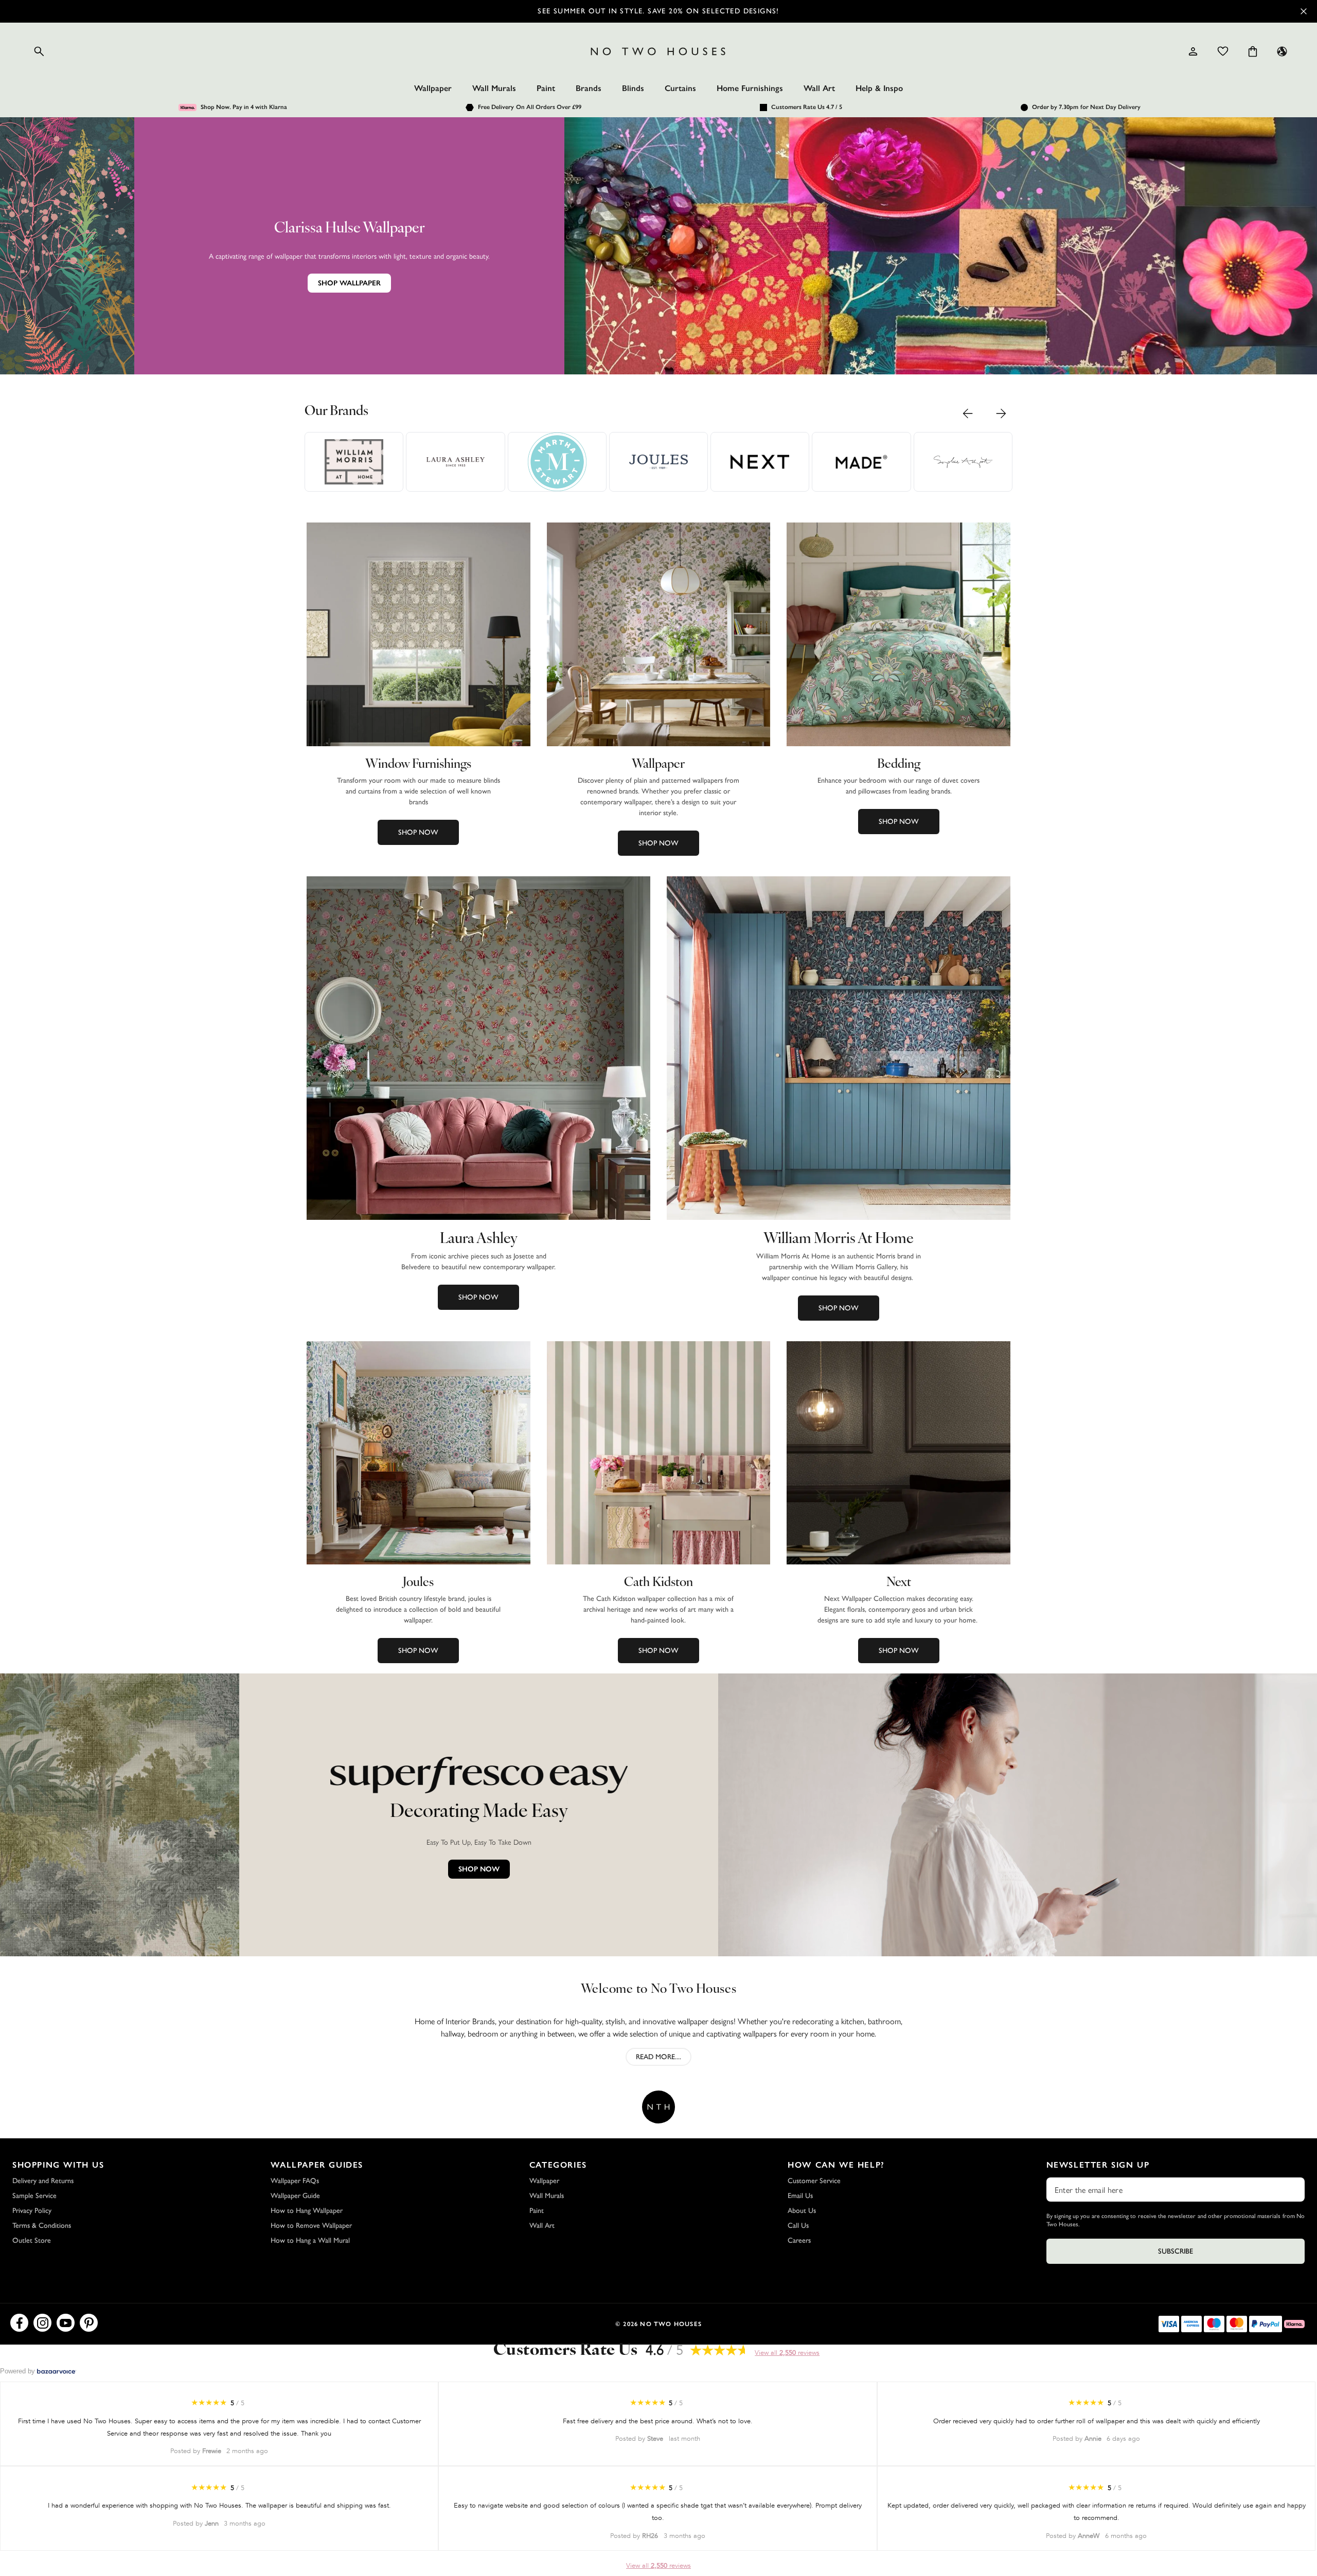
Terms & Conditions (42, 2226)
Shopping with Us (58, 2165)
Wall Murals (494, 88)
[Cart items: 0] (1253, 51)
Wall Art (819, 88)
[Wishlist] (1223, 51)
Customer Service (814, 2181)
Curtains (680, 88)
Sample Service (34, 2196)
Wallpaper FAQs (295, 2181)
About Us (802, 2211)
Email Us (800, 2196)
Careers (799, 2240)
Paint (546, 88)
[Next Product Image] (1001, 413)
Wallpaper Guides (317, 2165)
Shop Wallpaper (349, 283)
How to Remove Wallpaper (311, 2226)
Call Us (798, 2226)
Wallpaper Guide (295, 2196)
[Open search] (39, 51)
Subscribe (1176, 2251)
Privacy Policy (32, 2211)
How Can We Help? (836, 2165)
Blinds (633, 88)
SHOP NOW (479, 1869)
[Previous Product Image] (968, 413)
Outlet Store (32, 2240)
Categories (558, 2165)
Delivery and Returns (43, 2181)
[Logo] (658, 51)
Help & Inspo (879, 88)
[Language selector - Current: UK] (1282, 51)
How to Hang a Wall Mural (310, 2240)
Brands (589, 88)
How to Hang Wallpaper (307, 2211)
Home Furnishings (750, 88)
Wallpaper (433, 88)
